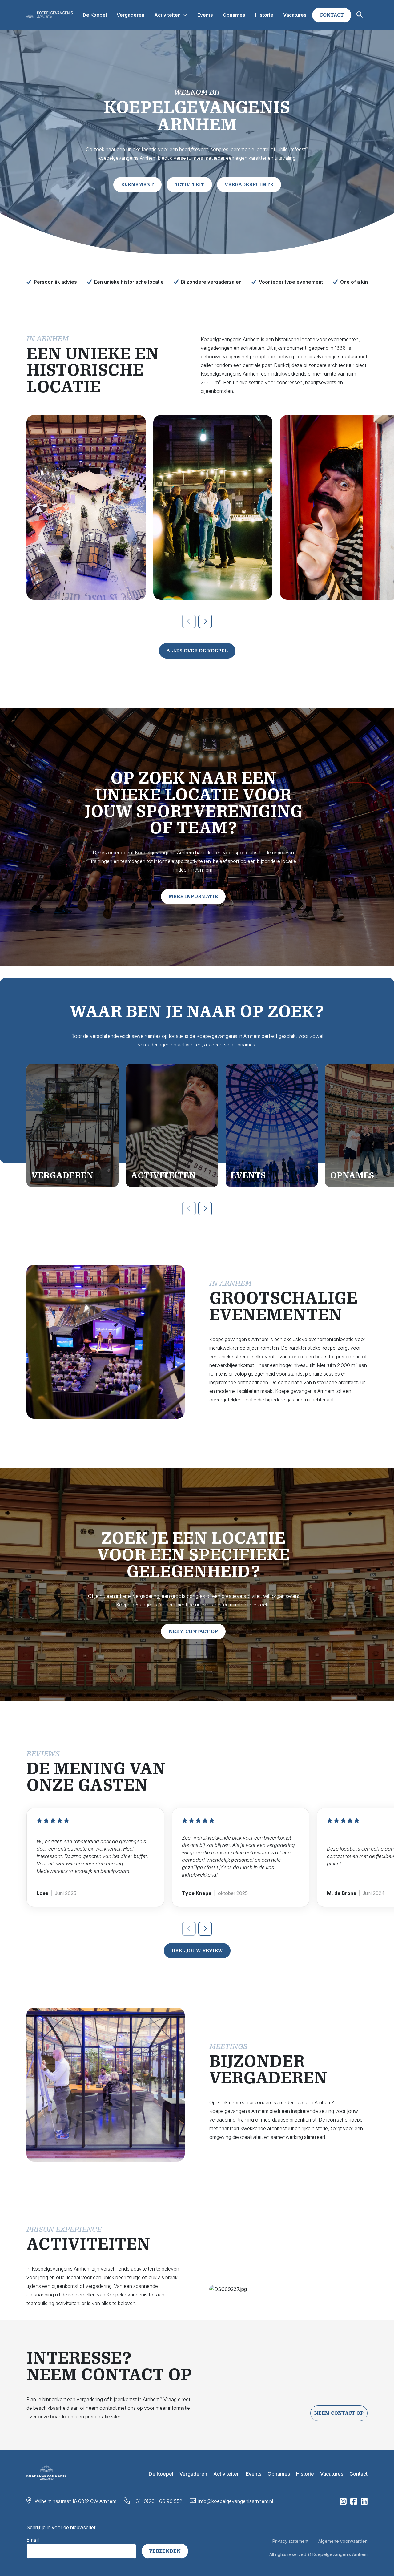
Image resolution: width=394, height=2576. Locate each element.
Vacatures (332, 2474)
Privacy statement (290, 2541)
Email (33, 2540)
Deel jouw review (197, 1951)
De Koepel (161, 2474)
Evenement (137, 185)
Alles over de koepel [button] (197, 651)
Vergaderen (193, 2474)
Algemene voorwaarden (343, 2541)
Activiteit (189, 185)
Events (254, 2474)
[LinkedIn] (364, 2503)
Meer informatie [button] (193, 896)
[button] (332, 15)
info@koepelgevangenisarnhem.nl (236, 2501)
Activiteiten (227, 2474)
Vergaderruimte (249, 185)
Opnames (279, 2474)
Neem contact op (339, 2413)
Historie (305, 2474)
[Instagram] (343, 2503)
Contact (358, 2474)
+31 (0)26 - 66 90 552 (157, 2501)
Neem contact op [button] (193, 1631)
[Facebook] (354, 2503)
